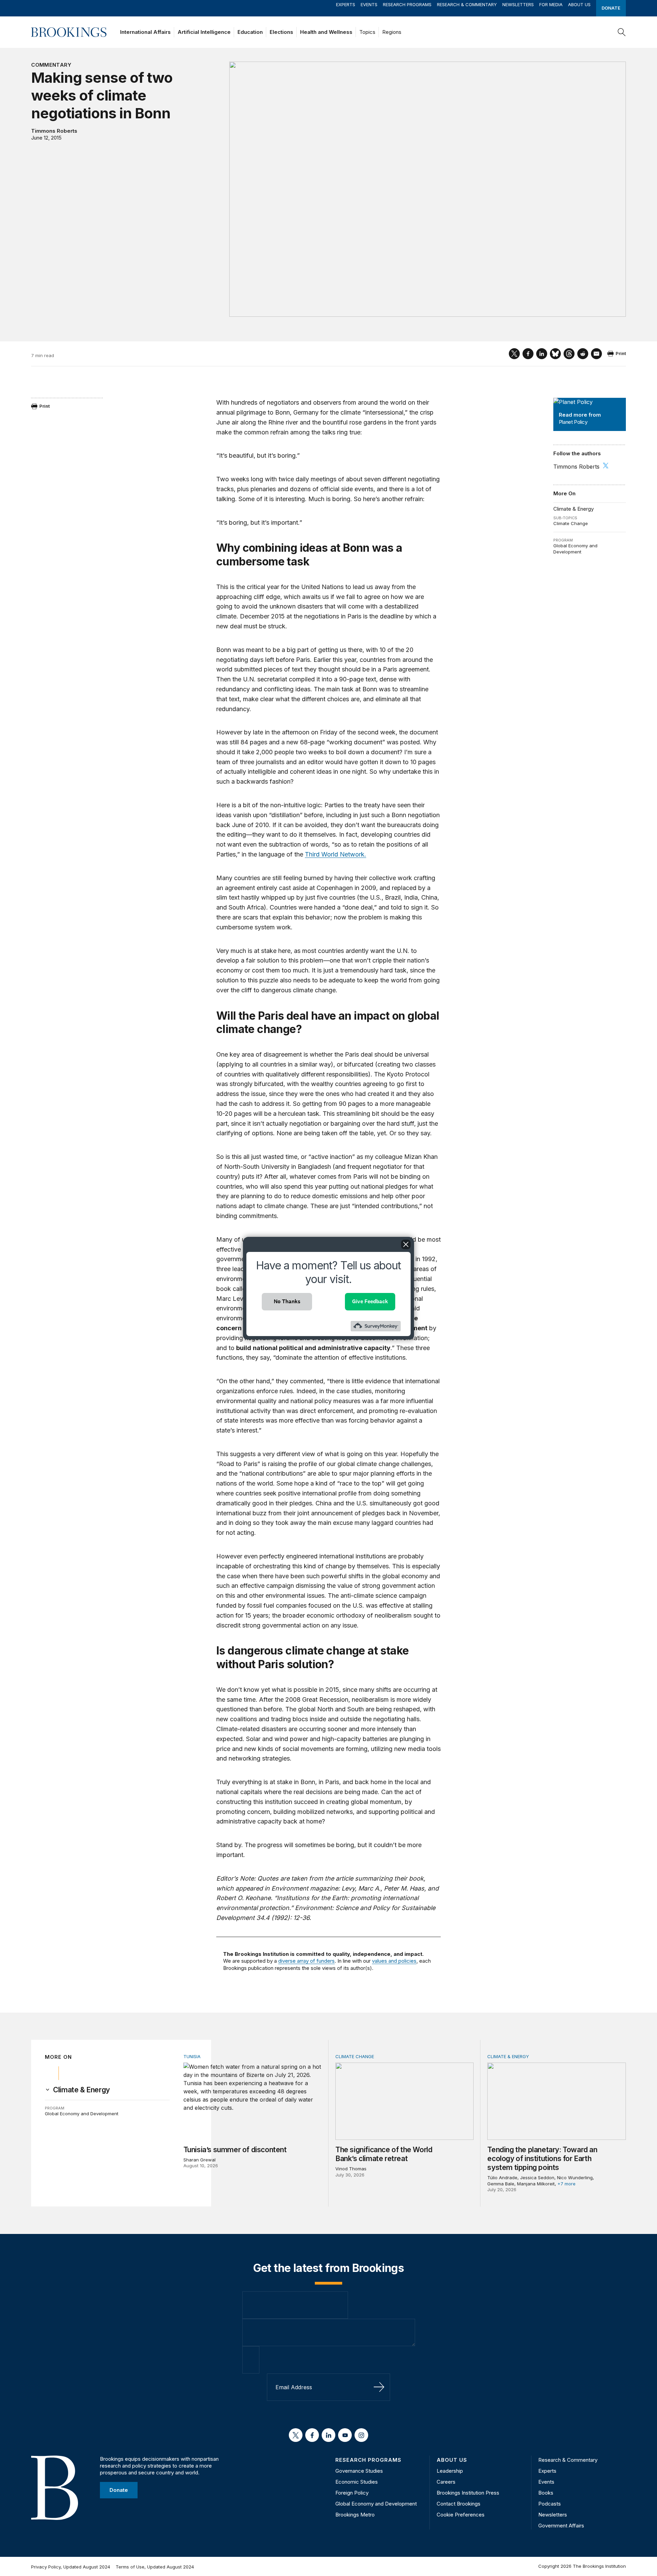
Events (369, 4)
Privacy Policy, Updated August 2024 (71, 2567)
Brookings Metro (355, 2515)
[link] (81, 2090)
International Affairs (145, 32)
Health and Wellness (326, 32)
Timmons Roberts (54, 131)
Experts (346, 4)
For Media (551, 4)
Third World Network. (336, 854)
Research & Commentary (467, 4)
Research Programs (407, 4)
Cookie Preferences (461, 2515)
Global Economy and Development (575, 549)
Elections (281, 32)
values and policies (394, 1961)
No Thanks (287, 1301)
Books (546, 2493)
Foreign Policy (352, 2493)
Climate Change (571, 523)
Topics (367, 32)
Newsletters (518, 4)
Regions (392, 32)
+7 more (566, 2184)
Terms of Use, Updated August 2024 (155, 2567)
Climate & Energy (574, 509)
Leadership (450, 2471)
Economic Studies (357, 2482)
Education (250, 32)
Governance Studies (359, 2471)
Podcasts (550, 2504)
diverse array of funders (306, 1961)
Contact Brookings (459, 2504)
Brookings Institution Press (468, 2493)
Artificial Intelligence (204, 32)
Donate (611, 8)
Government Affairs (561, 2526)
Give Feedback (370, 1301)
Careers (446, 2482)
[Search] (622, 32)
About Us (579, 4)
